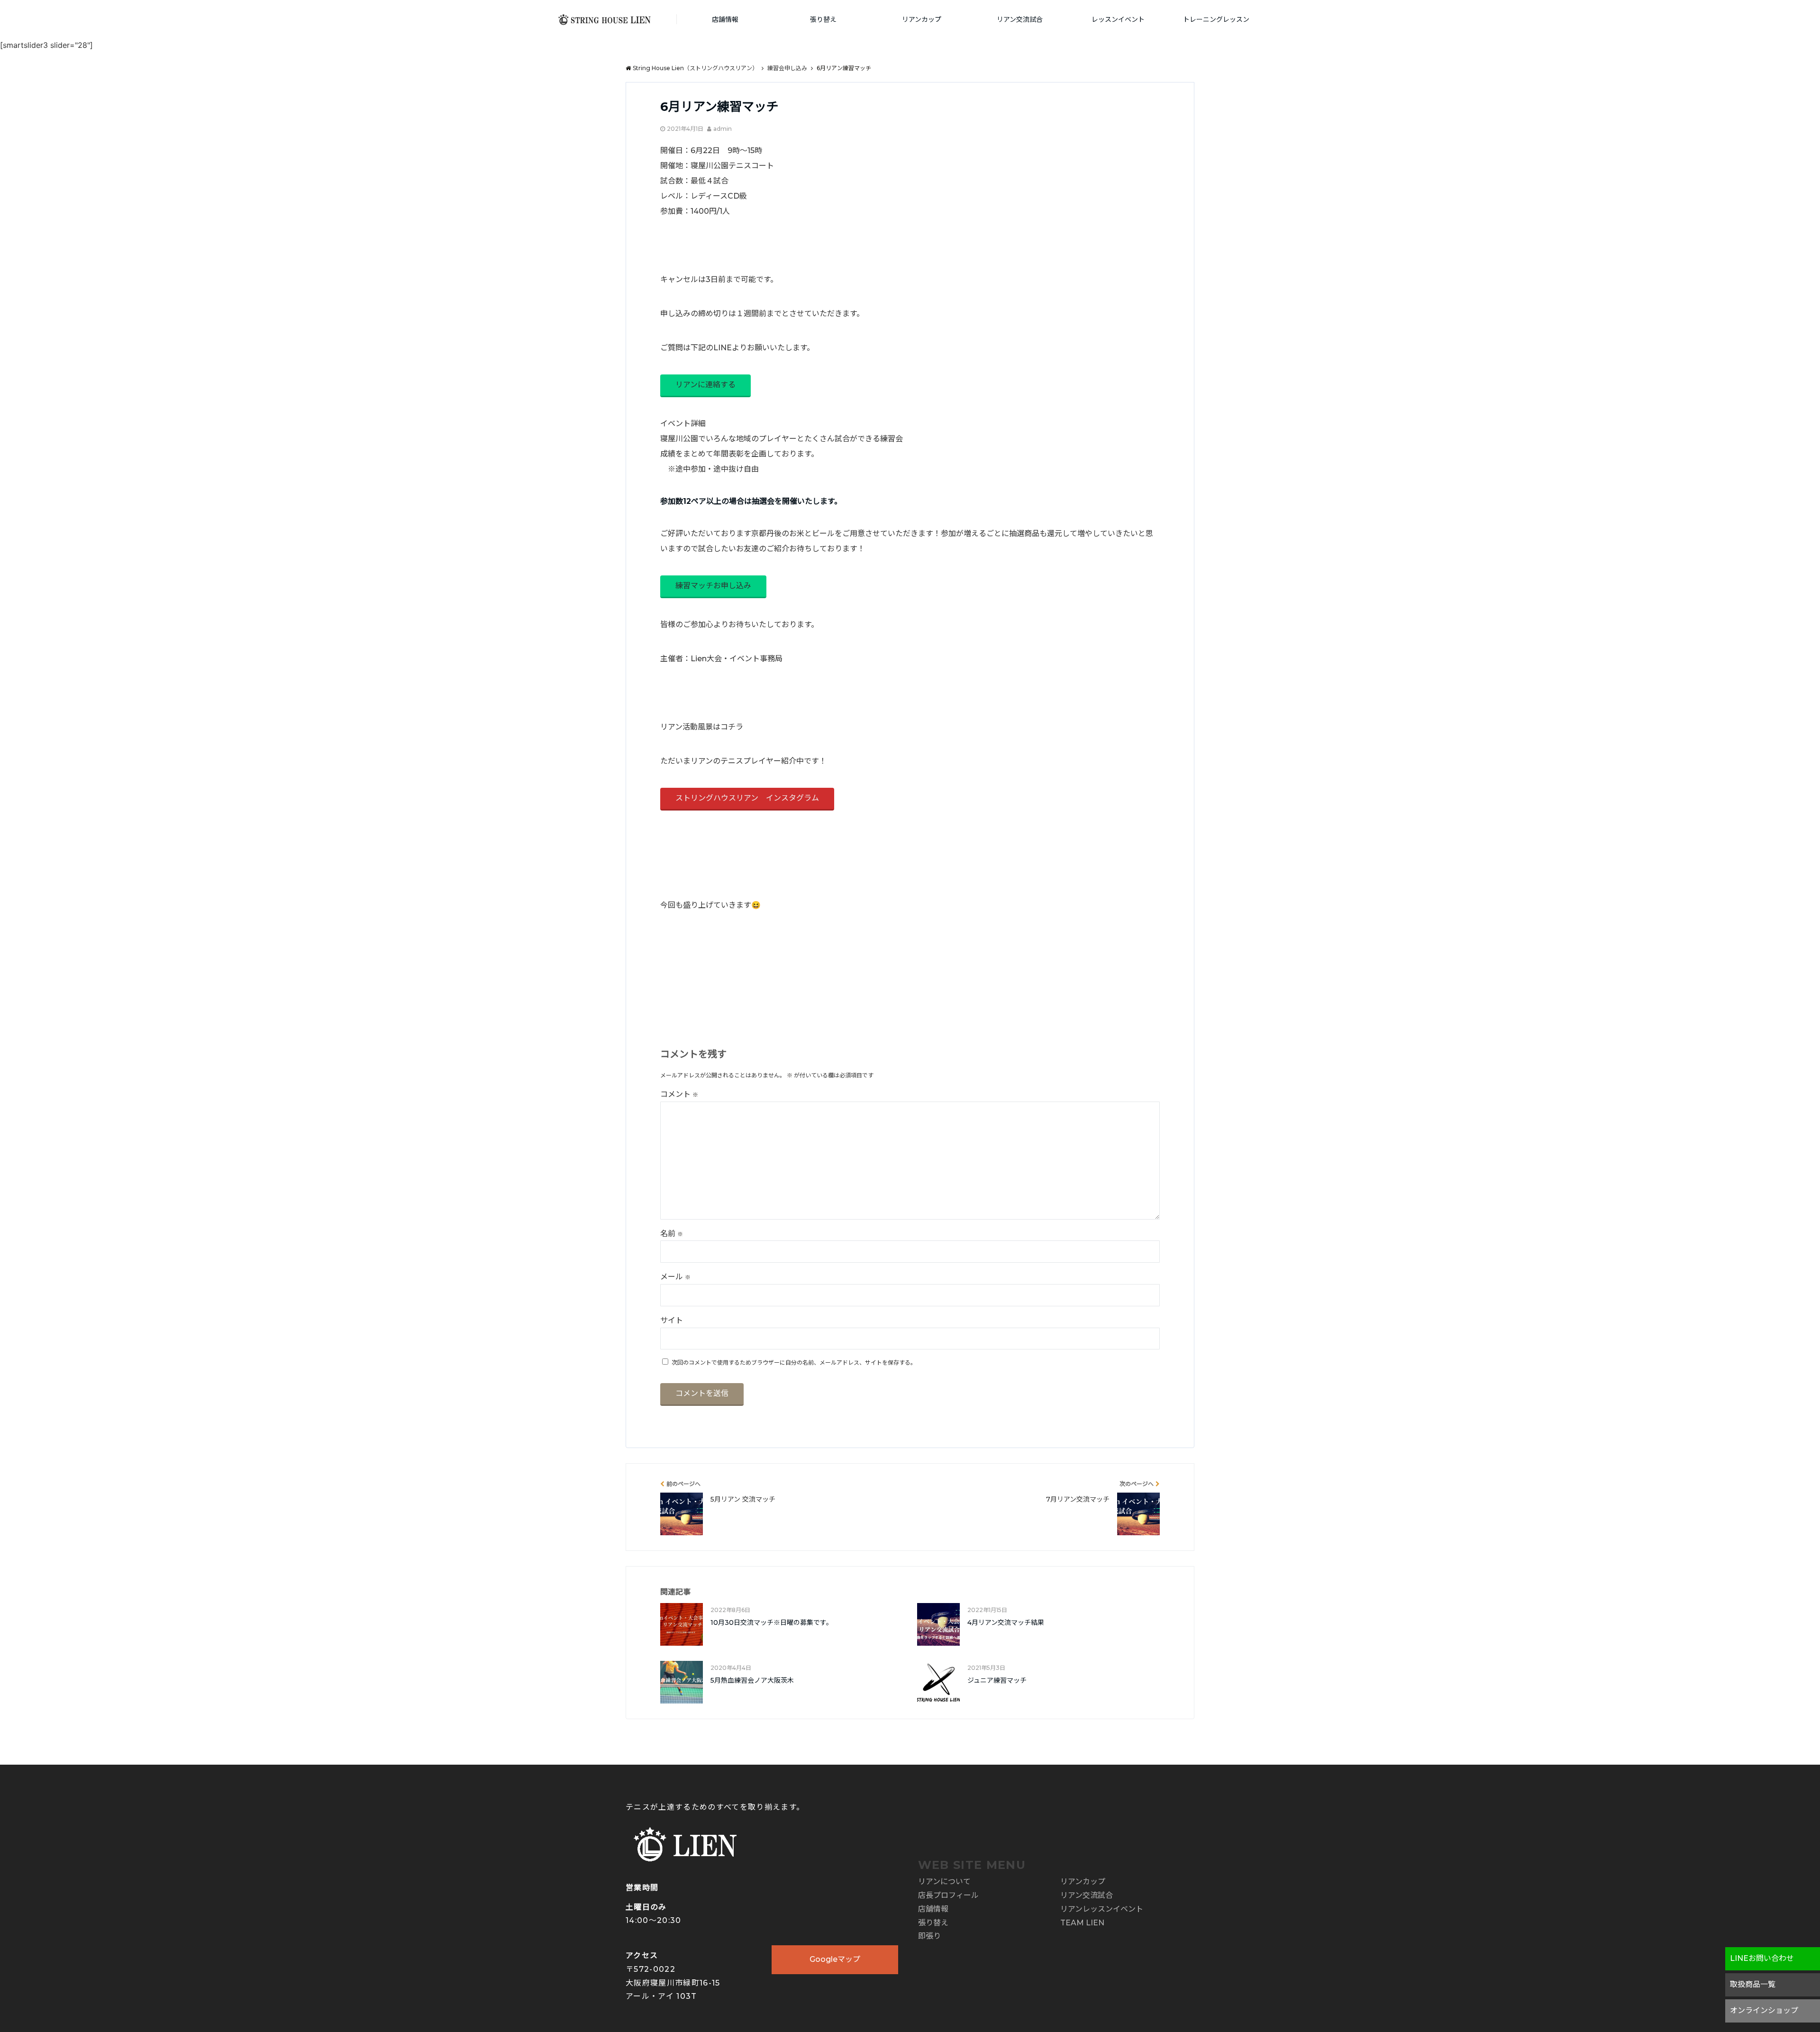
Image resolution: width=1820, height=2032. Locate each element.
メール (675, 1277)
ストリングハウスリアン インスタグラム (747, 798)
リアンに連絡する (705, 385)
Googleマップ (835, 1959)
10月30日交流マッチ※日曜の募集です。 (772, 1622)
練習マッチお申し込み (713, 586)
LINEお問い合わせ (1762, 1958)
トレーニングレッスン (1216, 19)
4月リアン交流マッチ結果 (1006, 1622)
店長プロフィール (948, 1895)
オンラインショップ (1764, 2010)
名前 (672, 1234)
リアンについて (944, 1882)
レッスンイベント (1118, 19)
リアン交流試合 (1020, 19)
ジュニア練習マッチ (997, 1680)
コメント (679, 1094)
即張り (929, 1936)
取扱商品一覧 (1753, 1984)
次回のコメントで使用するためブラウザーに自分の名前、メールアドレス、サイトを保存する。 (794, 1362)
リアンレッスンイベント (1102, 1909)
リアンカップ (922, 19)
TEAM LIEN (1082, 1923)
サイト (672, 1320)
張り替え (823, 19)
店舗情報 (725, 19)
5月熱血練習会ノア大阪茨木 (752, 1680)
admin (723, 129)
